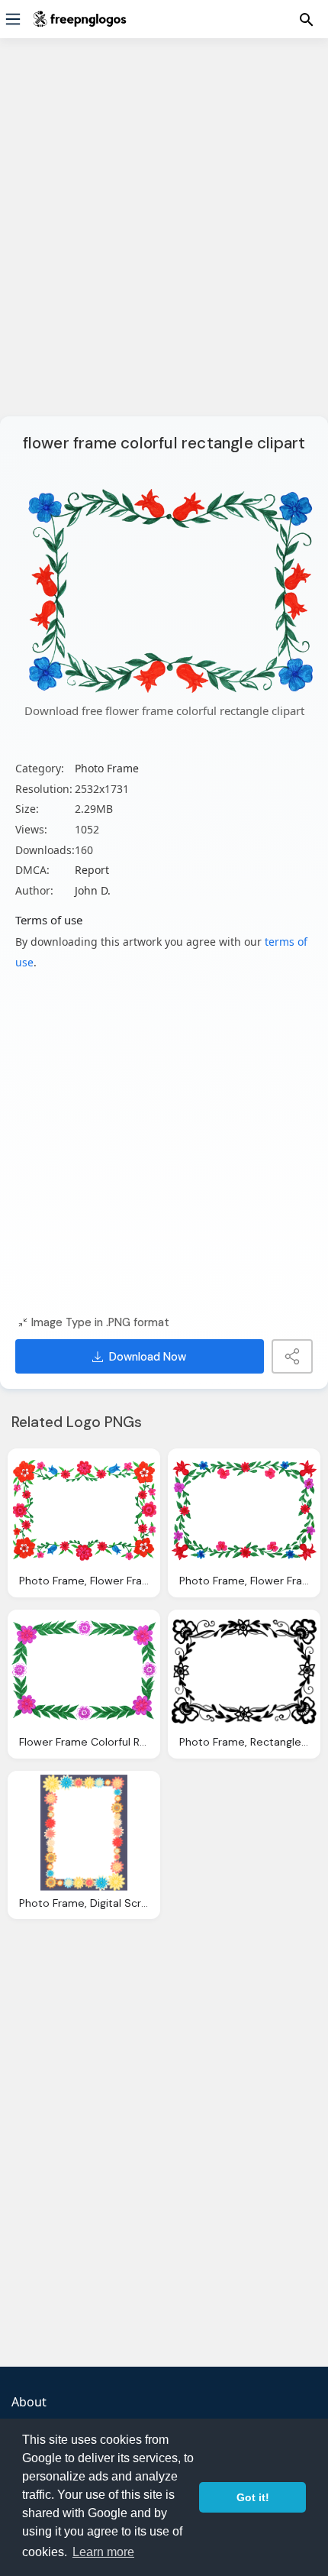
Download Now (148, 1357)
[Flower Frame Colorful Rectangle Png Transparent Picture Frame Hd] (84, 1671)
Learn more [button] (103, 2552)
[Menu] (13, 19)
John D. (93, 890)
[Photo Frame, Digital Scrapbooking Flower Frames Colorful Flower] (84, 1833)
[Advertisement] (164, 237)
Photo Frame (107, 768)
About (29, 2402)
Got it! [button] (253, 2497)
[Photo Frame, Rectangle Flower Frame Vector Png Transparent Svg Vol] (244, 1671)
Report (92, 870)
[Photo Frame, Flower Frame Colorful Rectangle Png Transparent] (84, 1510)
